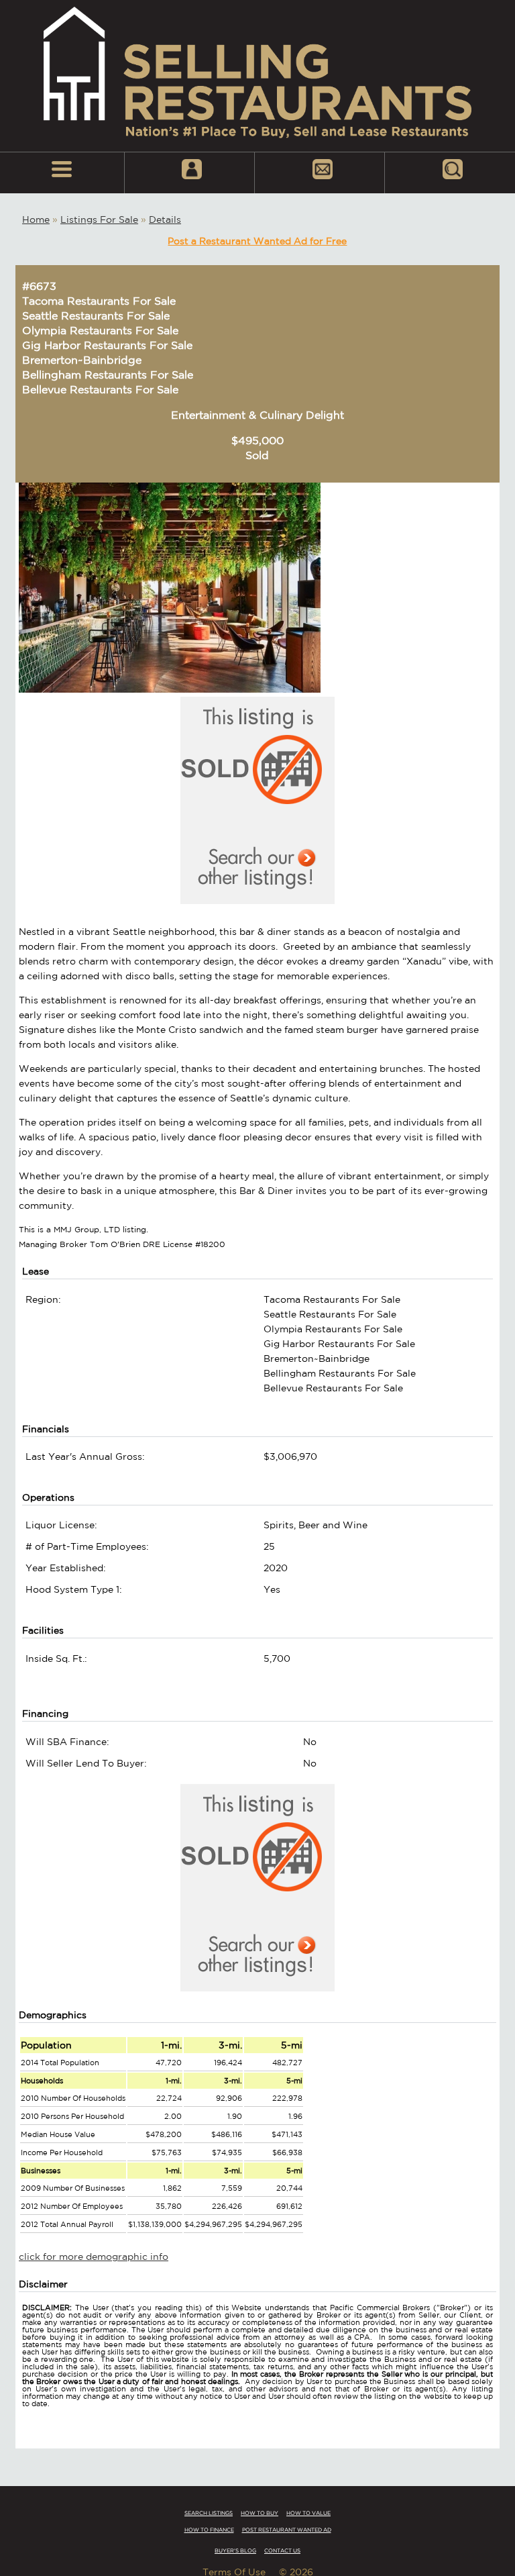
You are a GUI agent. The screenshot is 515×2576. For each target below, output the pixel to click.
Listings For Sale (99, 219)
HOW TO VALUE (308, 2513)
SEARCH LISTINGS (209, 2513)
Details (165, 219)
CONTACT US (282, 2550)
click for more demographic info (94, 2257)
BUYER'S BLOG (235, 2550)
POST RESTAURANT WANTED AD (287, 2530)
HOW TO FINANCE (209, 2530)
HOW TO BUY (260, 2513)
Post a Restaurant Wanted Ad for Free (257, 241)
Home (36, 219)
